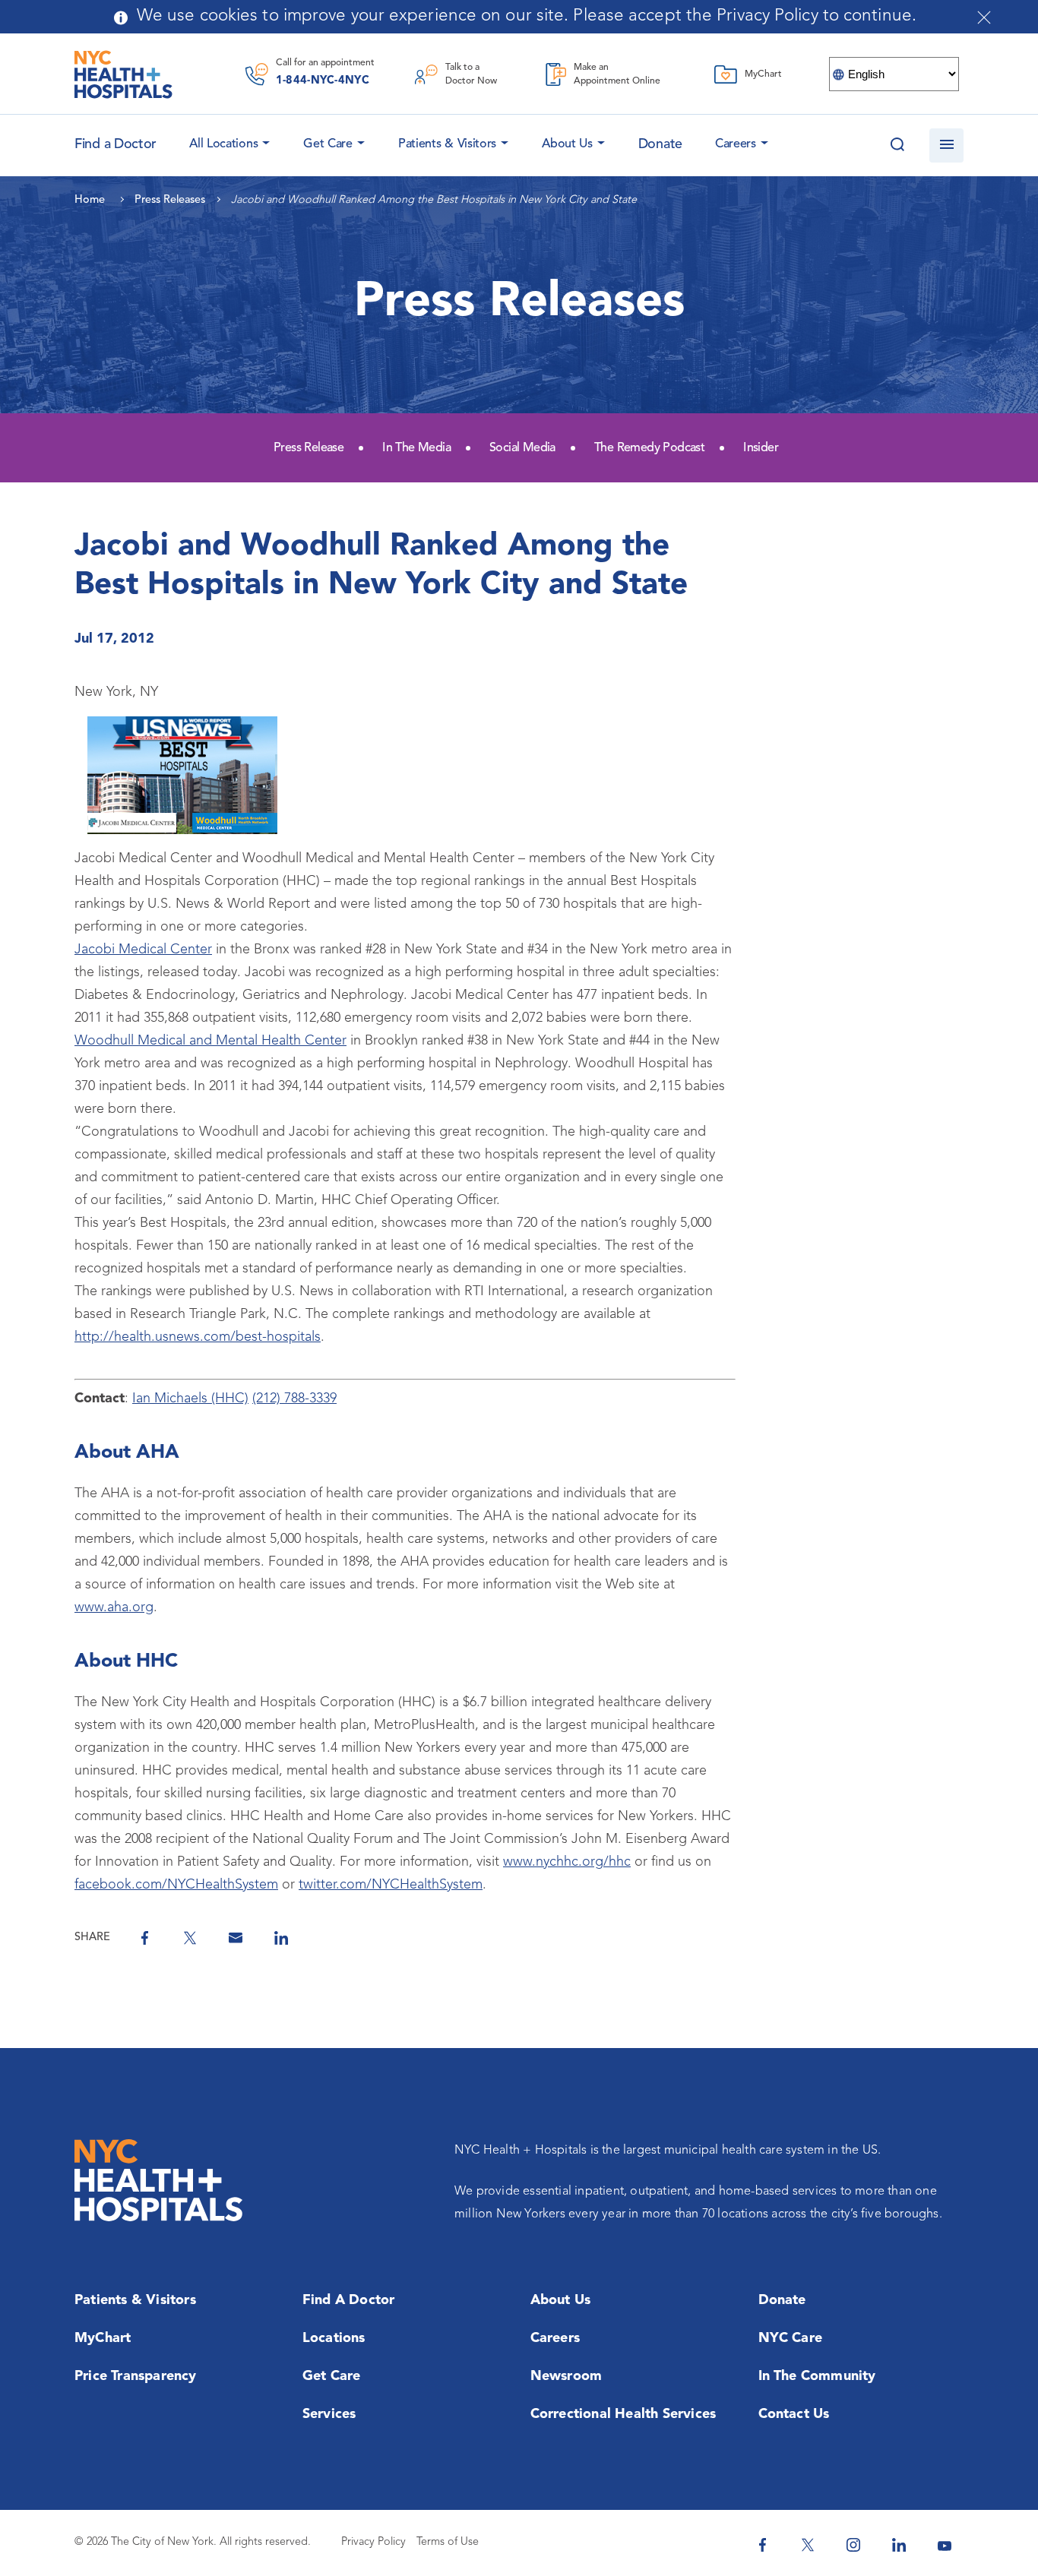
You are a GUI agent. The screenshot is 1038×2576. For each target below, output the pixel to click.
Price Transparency (136, 2376)
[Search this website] (897, 145)
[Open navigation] (946, 145)
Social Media (522, 448)
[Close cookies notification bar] (984, 17)
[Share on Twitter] (190, 1938)
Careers (736, 144)
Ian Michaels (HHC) (190, 1399)
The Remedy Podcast (649, 448)
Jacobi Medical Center (143, 950)
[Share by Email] (236, 1938)
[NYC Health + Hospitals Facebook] (762, 2545)
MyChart (103, 2338)
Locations (334, 2338)
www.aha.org (114, 1607)
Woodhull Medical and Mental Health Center (210, 1041)
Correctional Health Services (623, 2414)
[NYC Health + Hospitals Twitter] (808, 2545)
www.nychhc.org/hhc (567, 1862)
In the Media (416, 448)
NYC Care (791, 2338)
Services (329, 2414)
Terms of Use (448, 2542)
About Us (567, 144)
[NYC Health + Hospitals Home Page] (123, 74)
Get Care (328, 144)
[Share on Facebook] (144, 1938)
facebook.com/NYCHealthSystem (176, 1885)
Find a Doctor (349, 2300)
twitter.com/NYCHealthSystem (391, 1885)
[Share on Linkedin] (281, 1938)
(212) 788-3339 (294, 1399)
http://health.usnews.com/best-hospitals (198, 1337)
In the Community (817, 2376)
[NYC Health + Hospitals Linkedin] (899, 2545)
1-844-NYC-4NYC (323, 81)
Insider (761, 448)
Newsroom (566, 2376)
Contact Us (794, 2414)
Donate (660, 144)
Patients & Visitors (447, 144)
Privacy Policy (373, 2542)
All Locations (223, 144)
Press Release (309, 448)
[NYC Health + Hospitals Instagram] (853, 2545)
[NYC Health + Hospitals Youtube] (945, 2545)
